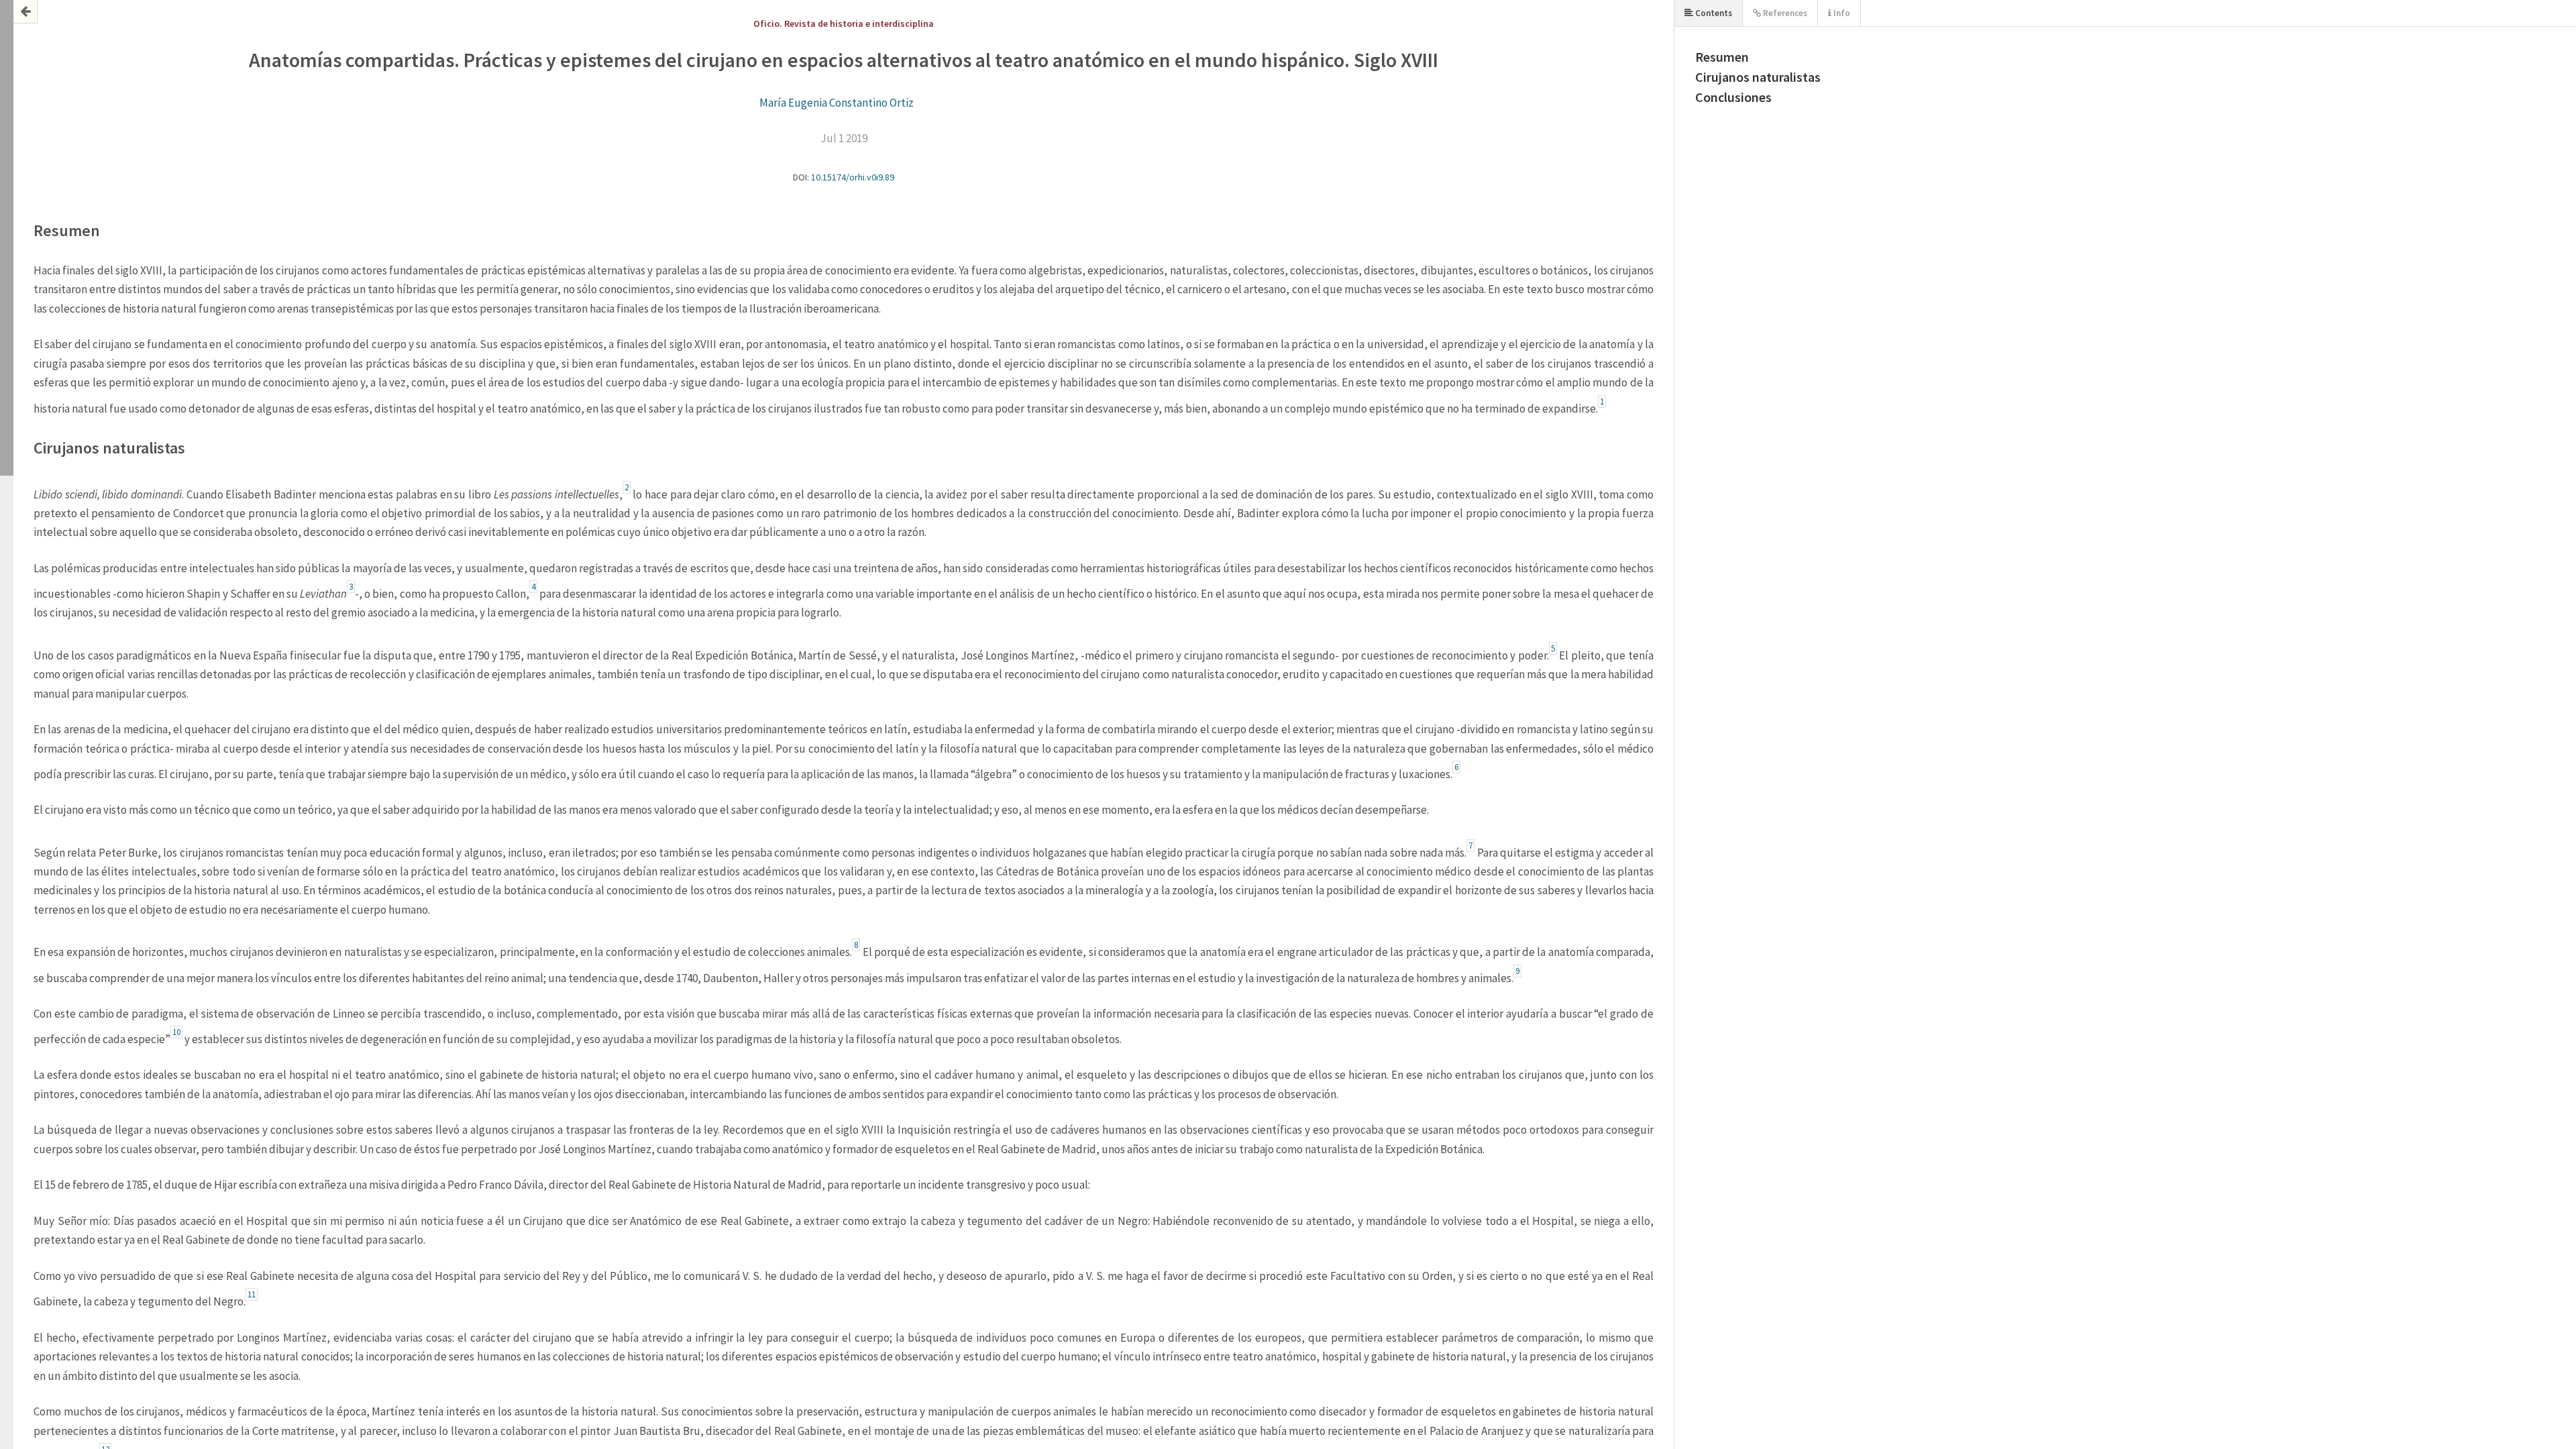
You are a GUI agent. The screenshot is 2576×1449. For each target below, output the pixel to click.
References (1784, 13)
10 (176, 1032)
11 (252, 1294)
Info (1841, 13)
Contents (1713, 13)
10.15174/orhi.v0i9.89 (853, 177)
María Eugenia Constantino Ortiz (837, 103)
